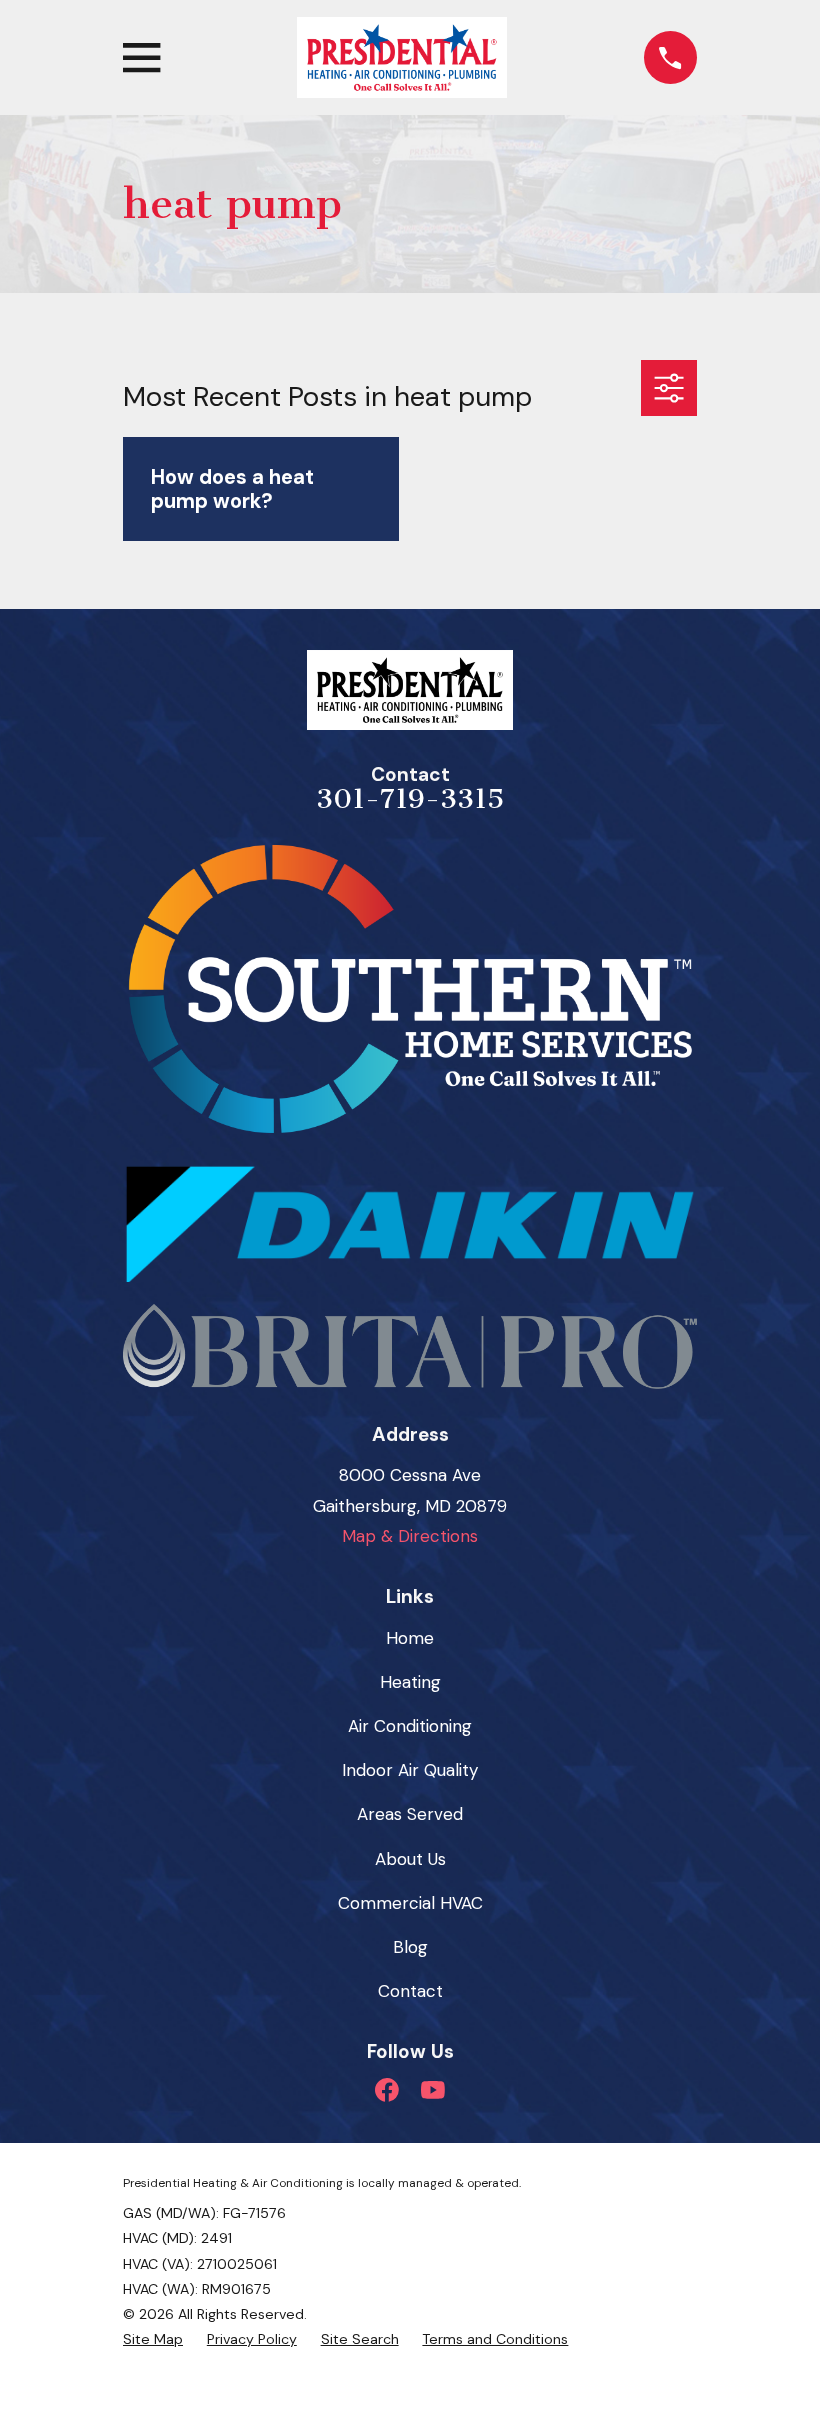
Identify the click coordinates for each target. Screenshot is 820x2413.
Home (410, 1638)
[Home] (402, 57)
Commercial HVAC (410, 1903)
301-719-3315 (410, 799)
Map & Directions (410, 1536)
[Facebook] (387, 2090)
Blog (410, 1947)
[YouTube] (433, 2090)
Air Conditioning (410, 1726)
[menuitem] (153, 2339)
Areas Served (410, 1814)
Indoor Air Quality (410, 1770)
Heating (410, 1682)
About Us (410, 1859)
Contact (410, 1991)
